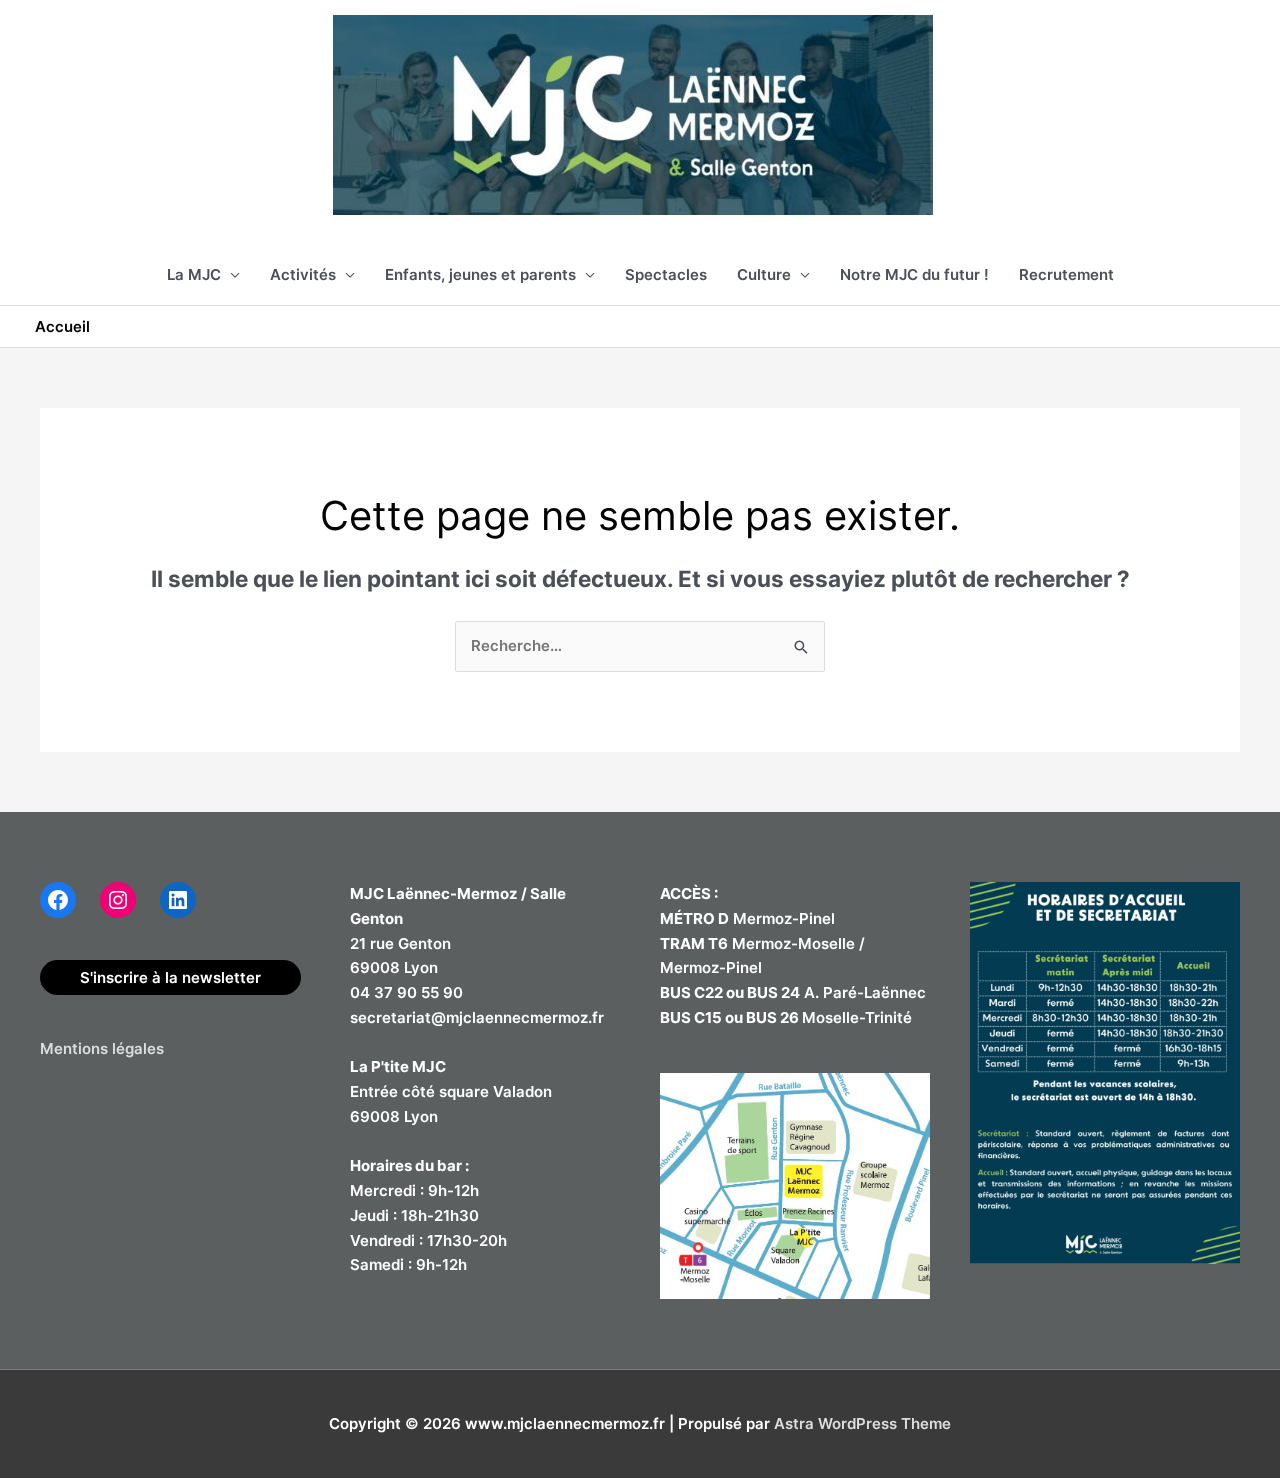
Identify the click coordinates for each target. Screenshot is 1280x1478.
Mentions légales (102, 1048)
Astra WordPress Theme (862, 1423)
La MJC (194, 274)
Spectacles (666, 274)
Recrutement (1066, 274)
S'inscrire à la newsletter (170, 977)
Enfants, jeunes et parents (480, 274)
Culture (764, 274)
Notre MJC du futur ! (914, 274)
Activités (303, 274)
